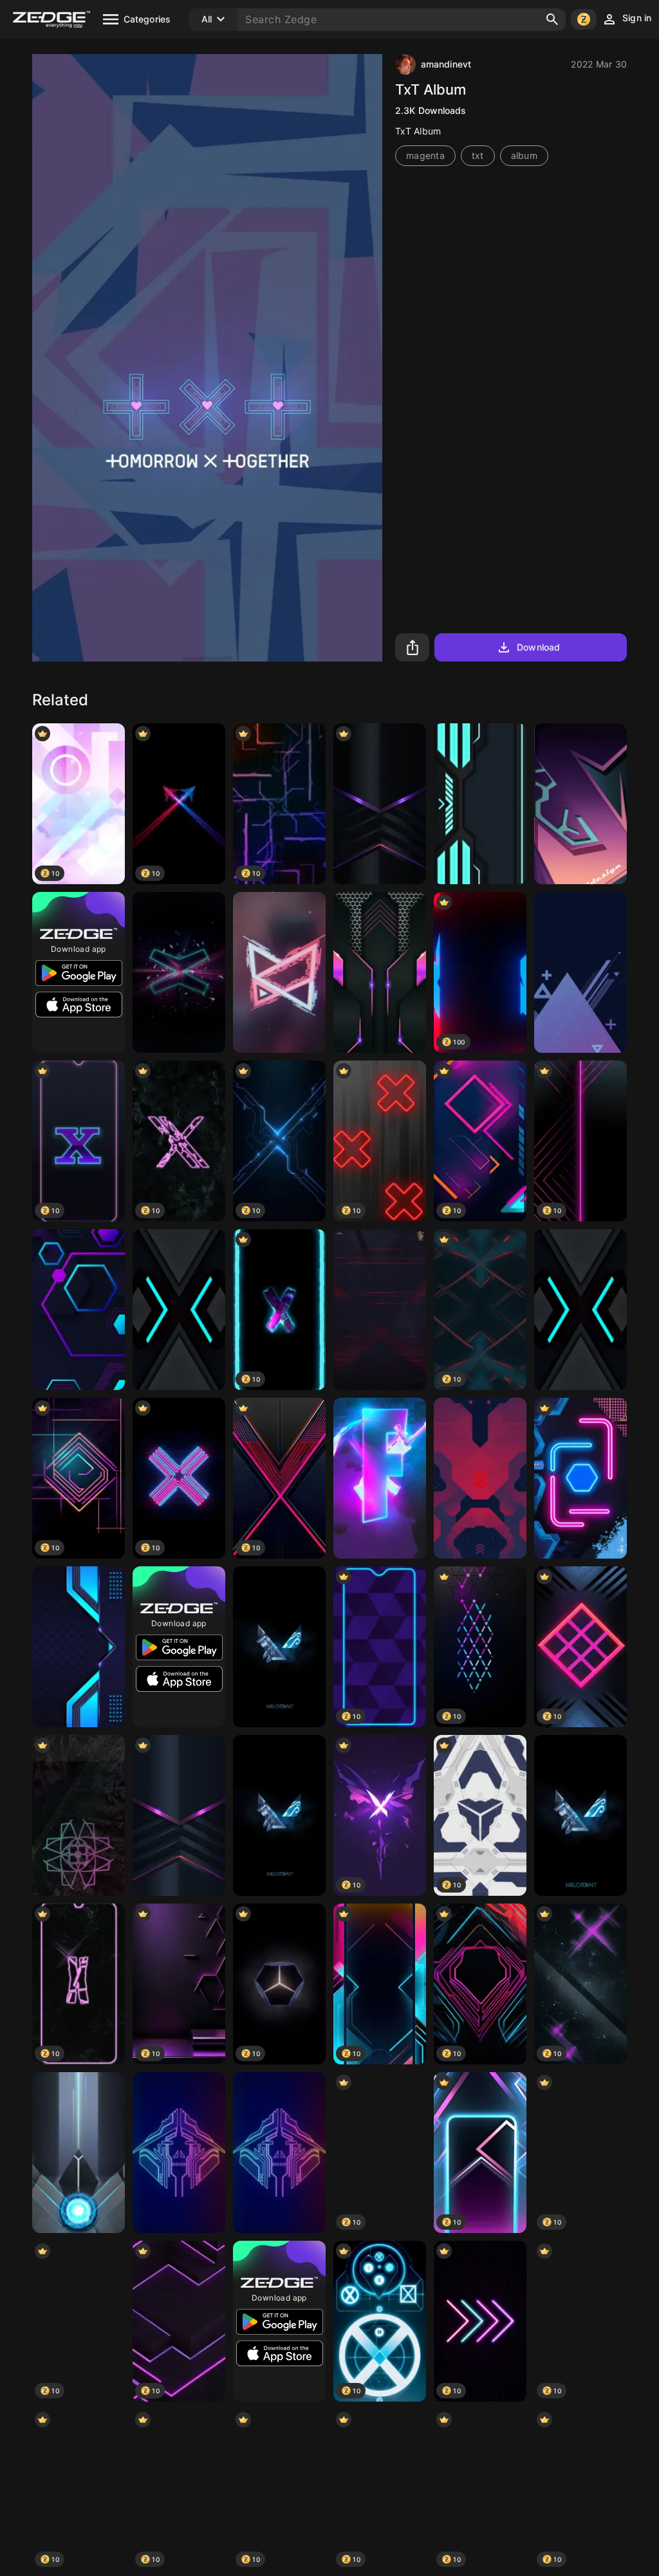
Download (538, 647)
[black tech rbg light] (179, 1815)
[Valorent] (580, 1815)
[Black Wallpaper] (179, 1310)
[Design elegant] (79, 1815)
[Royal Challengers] (380, 1310)
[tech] (79, 1647)
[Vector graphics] (580, 804)
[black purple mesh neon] (380, 972)
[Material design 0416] (580, 1310)
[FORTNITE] (380, 1478)
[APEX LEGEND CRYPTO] (179, 2153)
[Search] (552, 19)
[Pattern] (580, 1478)
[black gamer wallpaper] (380, 804)
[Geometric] (79, 1310)
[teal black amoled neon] (480, 804)
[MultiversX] (179, 972)
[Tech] (480, 1478)
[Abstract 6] (580, 972)
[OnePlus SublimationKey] (79, 2153)
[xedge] (279, 972)
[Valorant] (279, 1647)
